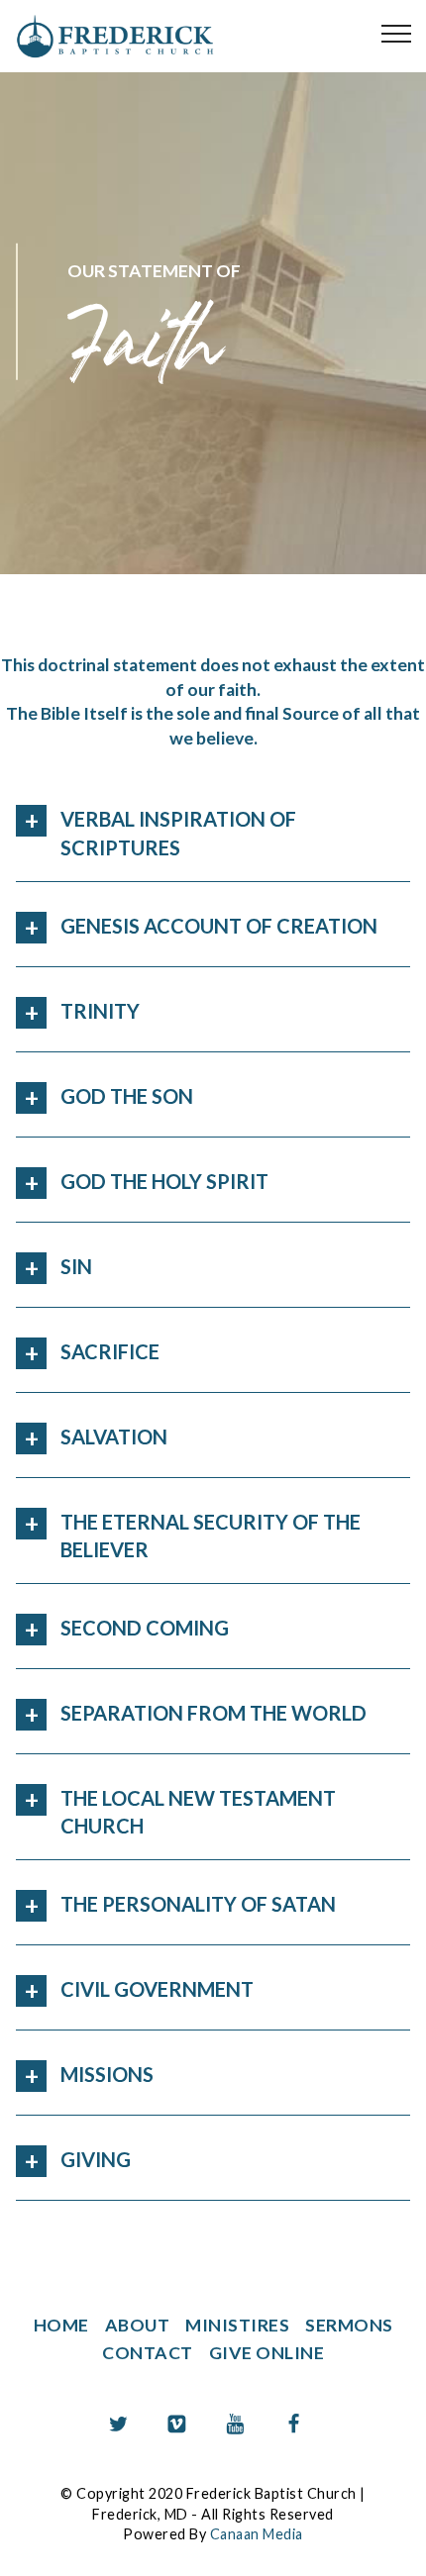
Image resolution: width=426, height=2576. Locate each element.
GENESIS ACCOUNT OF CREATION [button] (219, 926)
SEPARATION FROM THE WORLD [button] (213, 1713)
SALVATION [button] (114, 1437)
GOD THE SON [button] (127, 1096)
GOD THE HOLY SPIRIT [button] (164, 1181)
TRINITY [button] (100, 1011)
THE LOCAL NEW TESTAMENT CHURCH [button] (198, 1812)
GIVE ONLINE (267, 2353)
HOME (61, 2325)
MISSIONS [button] (107, 2074)
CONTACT (148, 2353)
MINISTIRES (237, 2325)
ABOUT (138, 2325)
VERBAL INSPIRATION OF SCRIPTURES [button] (178, 833)
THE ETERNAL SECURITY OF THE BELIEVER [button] (211, 1536)
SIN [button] (76, 1266)
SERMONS (349, 2325)
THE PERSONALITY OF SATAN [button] (198, 1904)
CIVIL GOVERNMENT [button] (157, 1989)
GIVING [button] (96, 2159)
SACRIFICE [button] (110, 1351)
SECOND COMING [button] (145, 1628)
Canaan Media (257, 2534)
